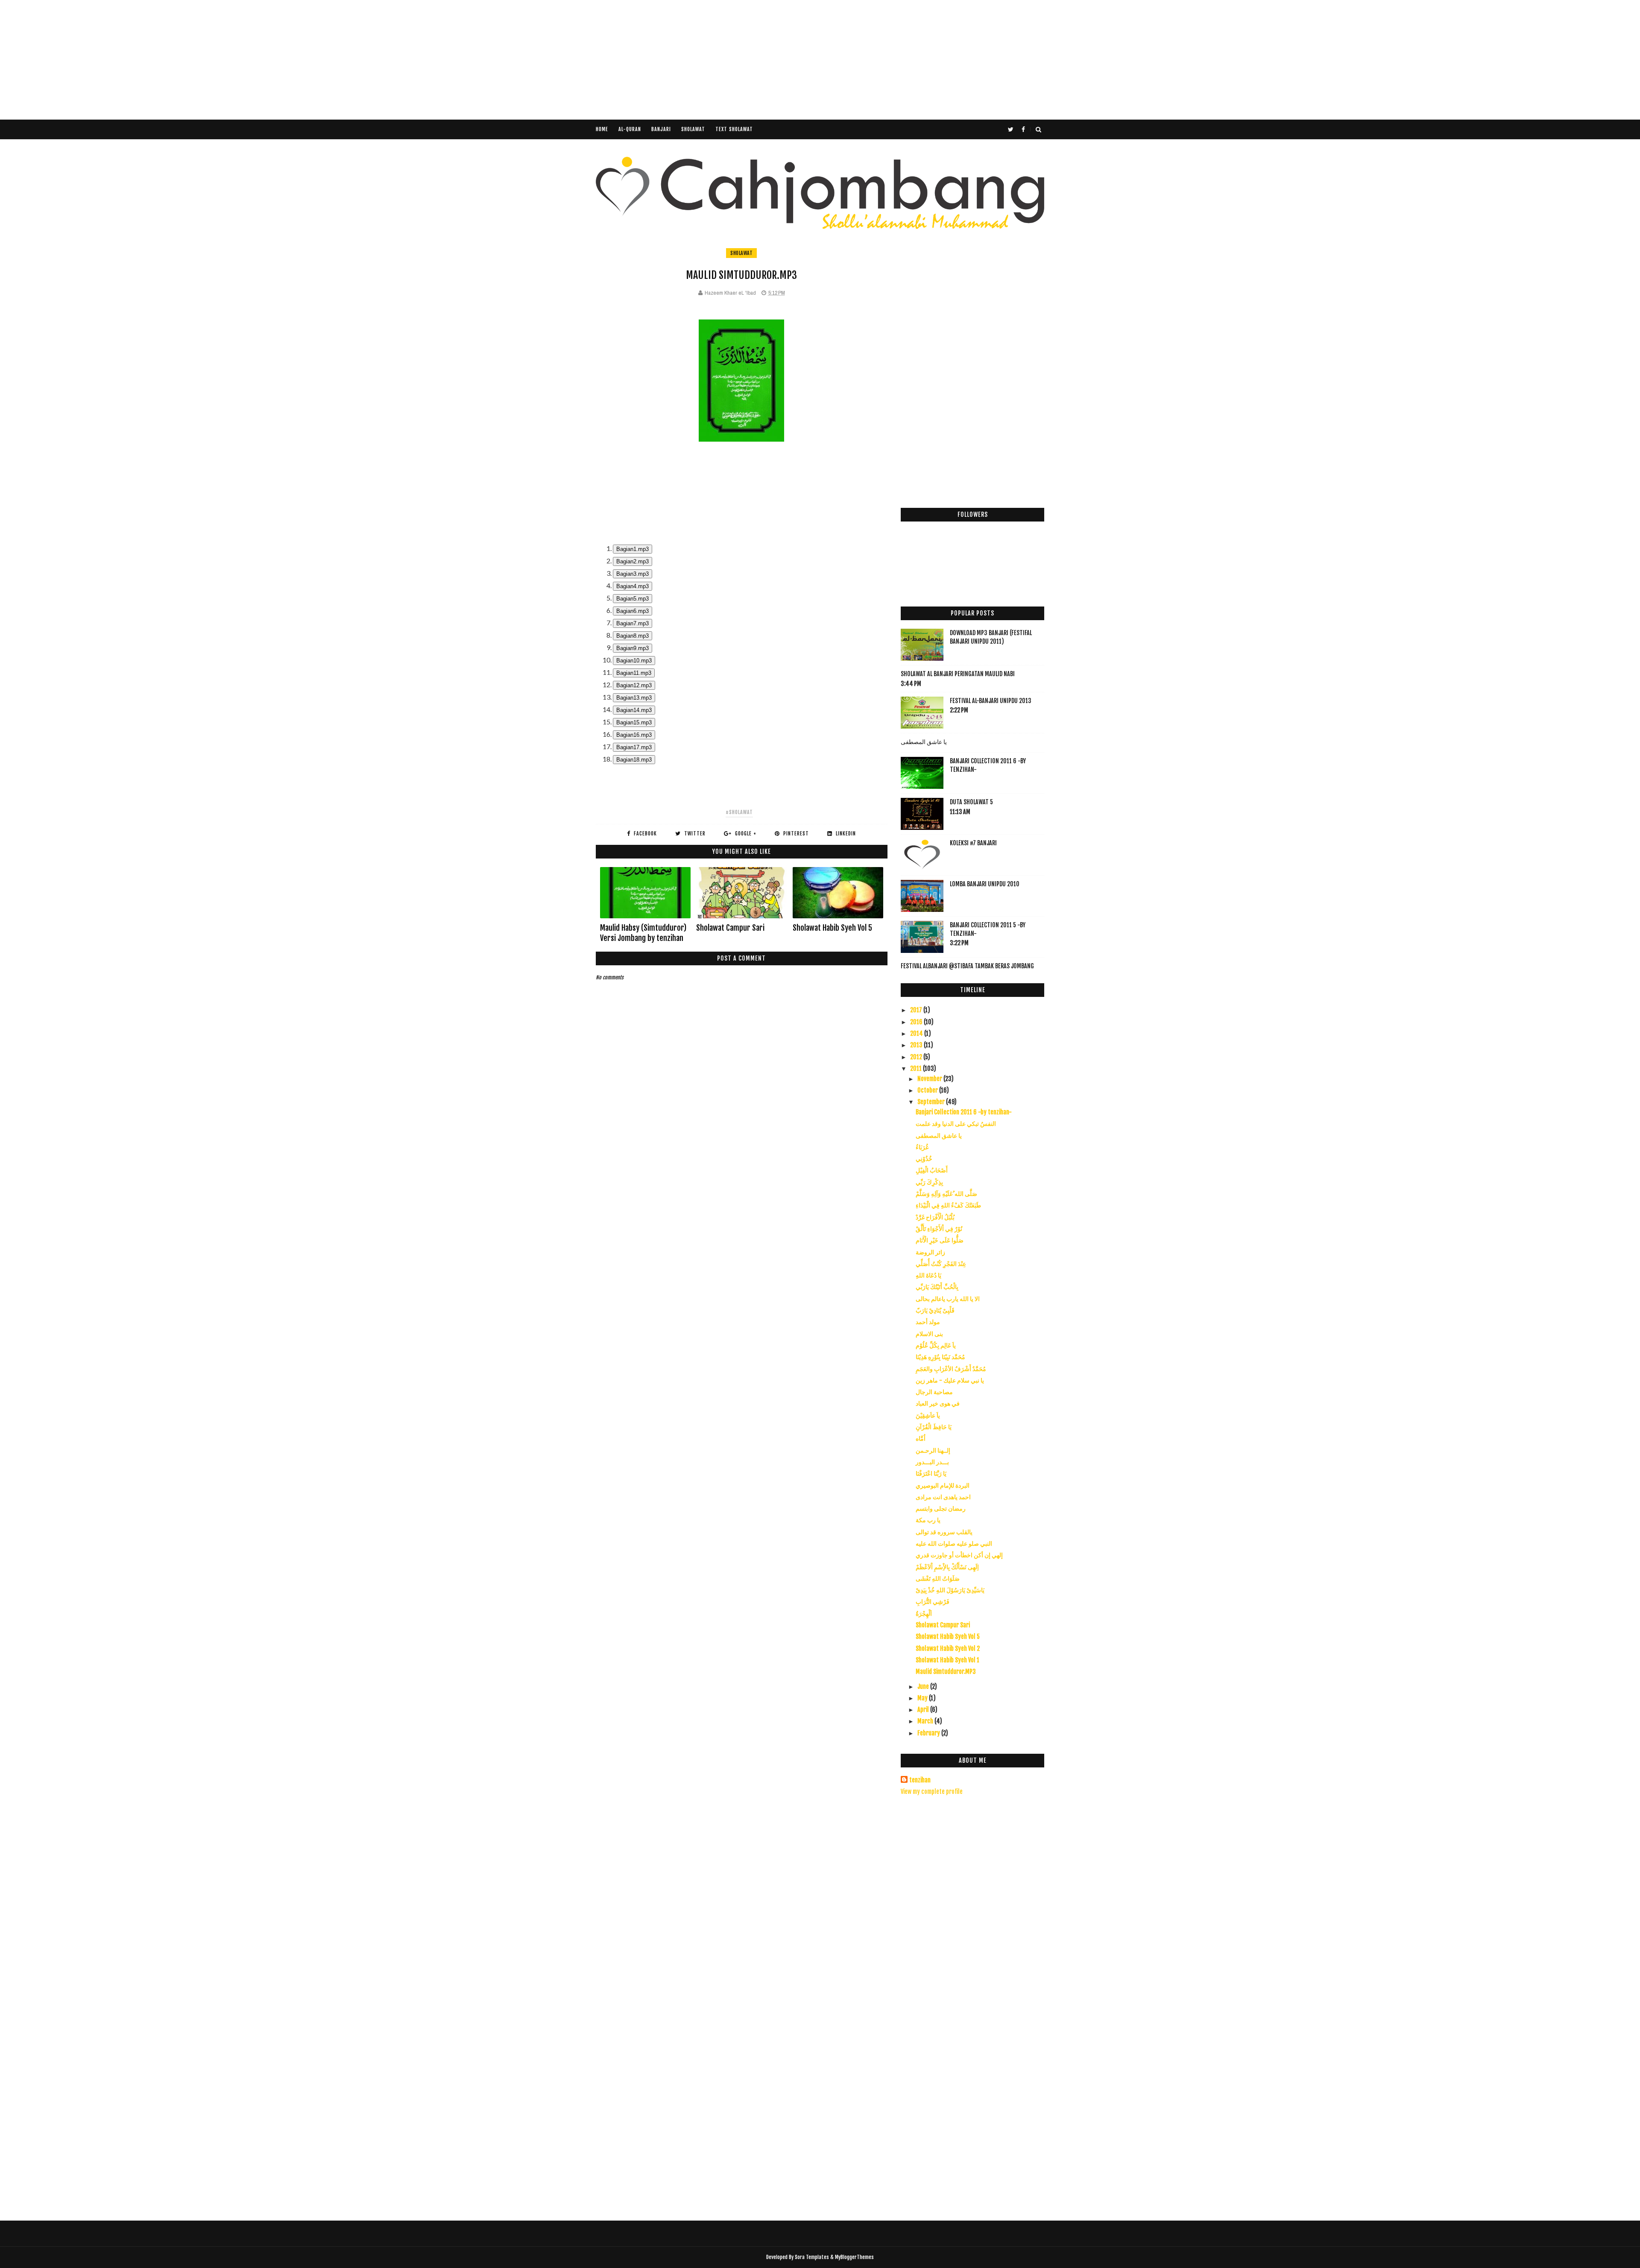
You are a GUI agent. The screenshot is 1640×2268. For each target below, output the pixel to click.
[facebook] (1023, 129)
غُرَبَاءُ (922, 1147)
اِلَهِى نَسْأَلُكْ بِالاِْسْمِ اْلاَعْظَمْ (947, 1567)
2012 (917, 1057)
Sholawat (693, 129)
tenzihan (920, 1780)
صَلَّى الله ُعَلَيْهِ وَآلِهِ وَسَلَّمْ (946, 1194)
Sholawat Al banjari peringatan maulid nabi (958, 674)
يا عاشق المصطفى (924, 742)
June (924, 1686)
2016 (917, 1022)
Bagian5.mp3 (633, 599)
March (926, 1721)
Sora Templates (812, 2257)
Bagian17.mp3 (634, 747)
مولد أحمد (928, 1322)
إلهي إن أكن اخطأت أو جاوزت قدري (959, 1555)
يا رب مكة (928, 1520)
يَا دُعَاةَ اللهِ (928, 1275)
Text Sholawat (734, 129)
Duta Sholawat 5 (971, 802)
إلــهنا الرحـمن (933, 1450)
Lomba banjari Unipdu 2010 (985, 884)
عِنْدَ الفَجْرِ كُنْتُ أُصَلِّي (941, 1264)
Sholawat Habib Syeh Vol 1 (947, 1660)
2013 (917, 1045)
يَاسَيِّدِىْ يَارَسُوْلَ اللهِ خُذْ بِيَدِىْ (950, 1590)
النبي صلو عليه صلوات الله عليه (954, 1543)
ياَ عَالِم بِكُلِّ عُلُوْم (936, 1345)
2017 (917, 1010)
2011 (917, 1068)
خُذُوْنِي (924, 1159)
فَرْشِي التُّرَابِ (933, 1601)
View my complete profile (932, 1792)
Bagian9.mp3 (633, 648)
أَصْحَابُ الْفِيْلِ (932, 1170)
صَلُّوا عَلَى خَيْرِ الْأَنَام (940, 1240)
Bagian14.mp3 (634, 710)
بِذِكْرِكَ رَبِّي (929, 1182)
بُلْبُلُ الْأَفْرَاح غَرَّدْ (935, 1217)
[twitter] (1011, 129)
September (932, 1102)
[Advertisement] (256, 60)
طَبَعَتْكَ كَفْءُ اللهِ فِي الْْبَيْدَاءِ (948, 1205)
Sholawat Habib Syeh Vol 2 (948, 1648)
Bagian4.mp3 (633, 586)
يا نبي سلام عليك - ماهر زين (950, 1380)
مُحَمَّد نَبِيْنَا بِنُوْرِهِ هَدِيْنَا (940, 1357)
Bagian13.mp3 (634, 698)
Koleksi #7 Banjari (973, 843)
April (924, 1710)
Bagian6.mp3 (633, 611)
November (930, 1079)
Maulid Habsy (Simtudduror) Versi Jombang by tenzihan (643, 933)
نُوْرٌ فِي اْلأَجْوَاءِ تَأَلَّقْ (939, 1229)
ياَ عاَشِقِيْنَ (928, 1415)
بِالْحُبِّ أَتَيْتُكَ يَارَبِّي (937, 1287)
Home (602, 129)
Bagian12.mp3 (634, 685)
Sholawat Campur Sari (730, 928)
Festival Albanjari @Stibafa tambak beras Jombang (967, 966)
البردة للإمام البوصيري (943, 1485)
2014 (917, 1033)
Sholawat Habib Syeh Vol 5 (832, 928)
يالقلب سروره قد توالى (944, 1532)
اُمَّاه (921, 1438)
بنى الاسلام (929, 1334)
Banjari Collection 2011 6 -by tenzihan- (964, 1112)
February (929, 1733)
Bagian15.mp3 (634, 722)
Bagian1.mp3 (633, 549)
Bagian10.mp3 (634, 661)
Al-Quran (630, 129)
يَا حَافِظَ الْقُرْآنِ (934, 1427)
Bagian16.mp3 (634, 735)
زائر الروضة (930, 1252)
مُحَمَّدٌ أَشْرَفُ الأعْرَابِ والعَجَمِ (951, 1369)
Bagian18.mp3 (634, 760)
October (928, 1090)
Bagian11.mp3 (634, 673)
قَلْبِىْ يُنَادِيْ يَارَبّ (935, 1310)
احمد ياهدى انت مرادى (943, 1497)
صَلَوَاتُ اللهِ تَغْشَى (938, 1578)
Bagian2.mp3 (633, 561)
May (923, 1698)
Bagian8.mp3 (633, 636)
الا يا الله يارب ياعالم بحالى (948, 1299)
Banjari (661, 129)
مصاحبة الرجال (934, 1392)
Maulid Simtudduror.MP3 (946, 1672)
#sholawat (739, 812)
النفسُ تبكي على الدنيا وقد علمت (956, 1124)
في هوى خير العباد (938, 1403)
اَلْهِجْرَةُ (924, 1613)
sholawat (741, 253)
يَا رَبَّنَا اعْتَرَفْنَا (931, 1473)
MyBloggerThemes (854, 2257)
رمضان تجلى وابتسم (941, 1508)
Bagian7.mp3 (633, 623)
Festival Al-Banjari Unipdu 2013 (991, 701)
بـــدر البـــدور (932, 1462)
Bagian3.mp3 (633, 574)
